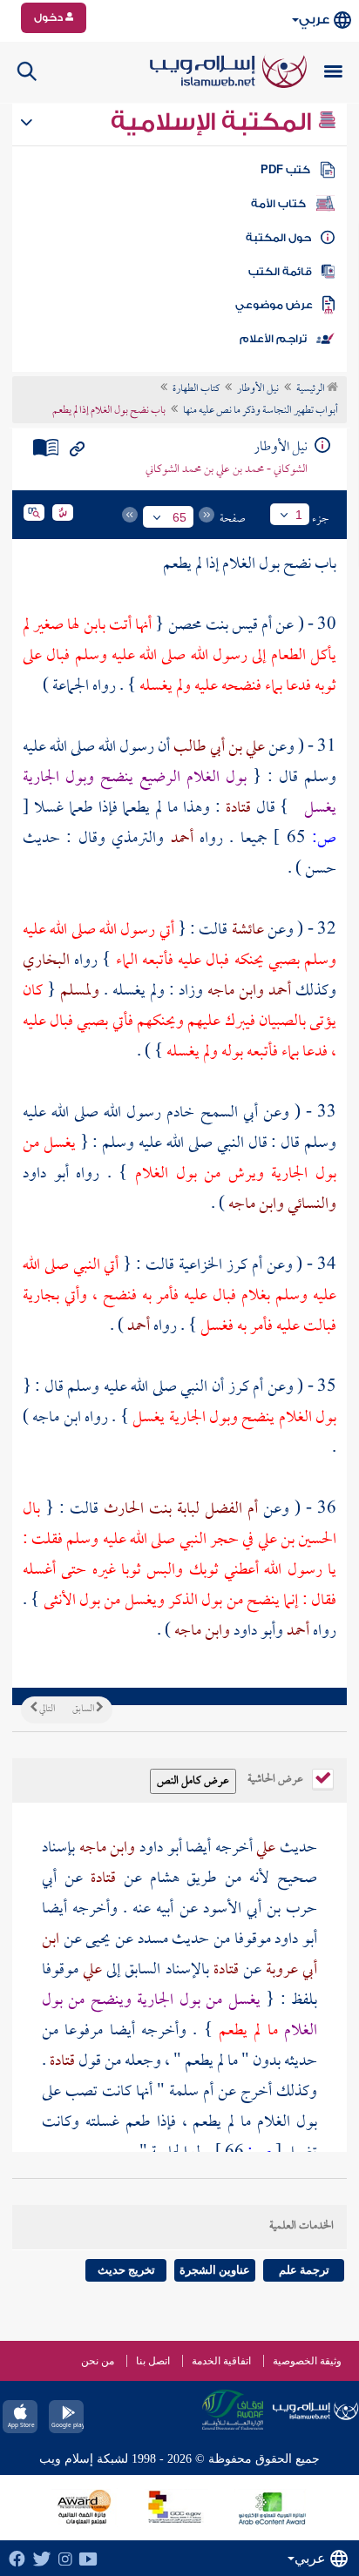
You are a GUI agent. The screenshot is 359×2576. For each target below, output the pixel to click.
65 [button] (179, 517)
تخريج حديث (126, 2270)
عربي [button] (314, 20)
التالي (46, 1709)
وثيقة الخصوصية (307, 2361)
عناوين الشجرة (215, 2270)
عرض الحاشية (277, 1777)
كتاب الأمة (278, 204)
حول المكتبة (278, 238)
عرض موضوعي (274, 305)
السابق (84, 1709)
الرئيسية (312, 389)
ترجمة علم (304, 2270)
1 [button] (299, 515)
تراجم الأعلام (273, 339)
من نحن (98, 2361)
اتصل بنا (153, 2361)
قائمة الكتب (280, 272)
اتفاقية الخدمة (221, 2361)
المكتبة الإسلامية (214, 122)
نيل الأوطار (258, 389)
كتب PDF (285, 170)
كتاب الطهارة (196, 389)
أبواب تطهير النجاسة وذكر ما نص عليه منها (261, 411)
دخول (50, 17)
